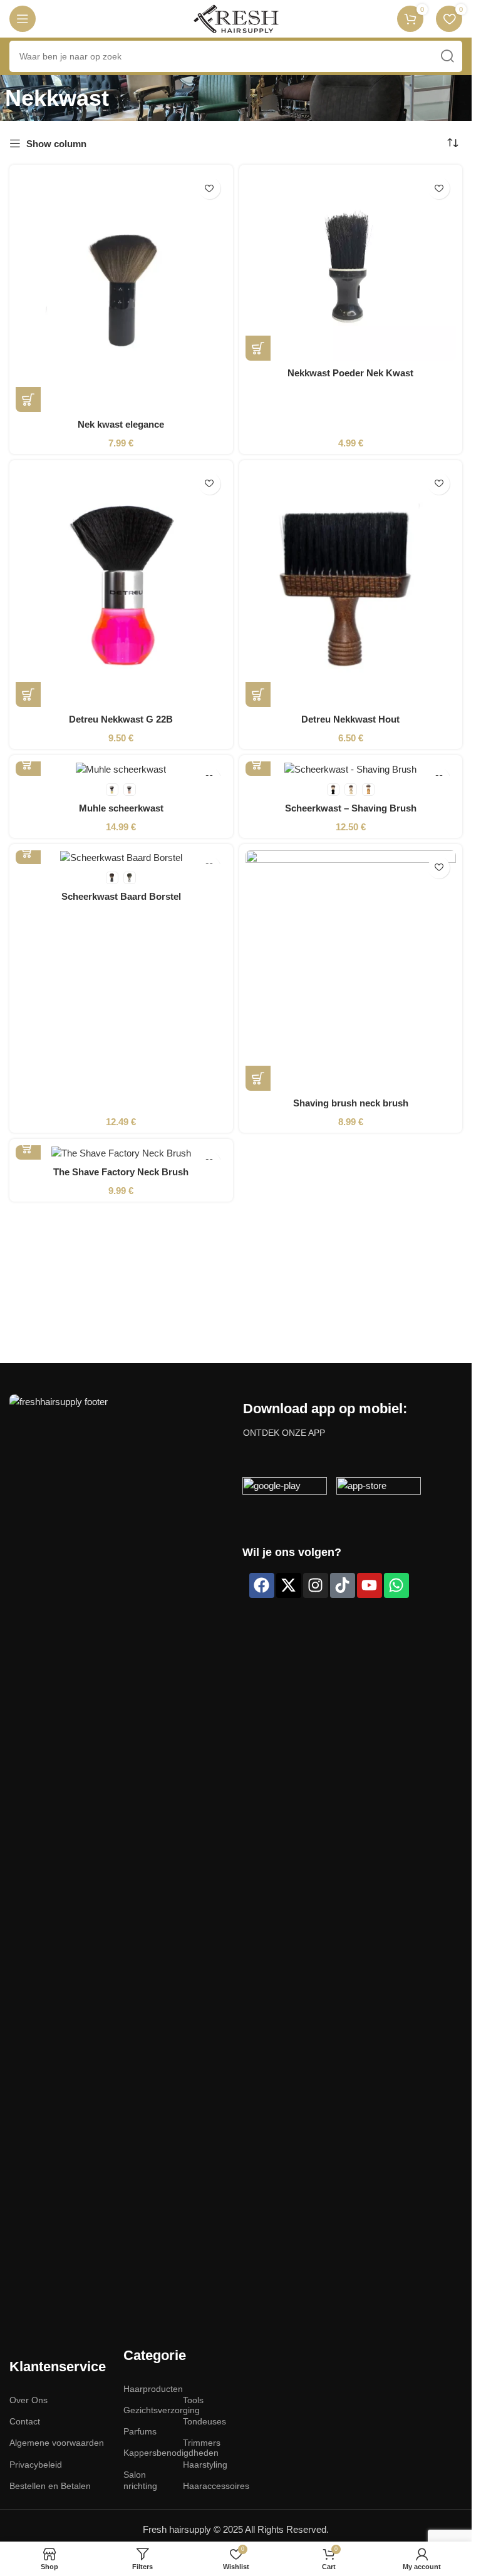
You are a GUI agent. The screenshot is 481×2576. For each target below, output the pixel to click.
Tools (193, 2400)
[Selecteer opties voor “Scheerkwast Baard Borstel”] (28, 852)
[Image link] (120, 1863)
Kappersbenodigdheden (147, 2453)
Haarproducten (147, 2389)
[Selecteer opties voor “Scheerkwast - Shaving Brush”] (258, 763)
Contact (25, 2421)
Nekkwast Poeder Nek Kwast (350, 373)
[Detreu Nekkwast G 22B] (121, 587)
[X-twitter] (289, 1585)
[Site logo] (236, 18)
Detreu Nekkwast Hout (350, 719)
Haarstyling (205, 2465)
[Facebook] (262, 1585)
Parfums (140, 2431)
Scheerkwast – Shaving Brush (351, 808)
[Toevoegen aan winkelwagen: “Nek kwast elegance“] (28, 399)
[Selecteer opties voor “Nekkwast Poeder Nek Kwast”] (258, 348)
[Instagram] (316, 1585)
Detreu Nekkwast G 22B (121, 719)
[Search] (447, 56)
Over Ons (28, 2400)
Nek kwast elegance (121, 424)
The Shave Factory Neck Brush (121, 1172)
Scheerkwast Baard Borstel (121, 896)
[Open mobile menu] (23, 19)
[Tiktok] (343, 1585)
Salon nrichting (140, 2480)
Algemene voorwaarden (57, 2443)
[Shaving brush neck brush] (351, 971)
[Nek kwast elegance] (121, 291)
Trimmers (202, 2443)
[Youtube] (370, 1585)
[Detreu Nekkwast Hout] (351, 587)
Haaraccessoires (206, 2486)
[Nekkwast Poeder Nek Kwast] (351, 266)
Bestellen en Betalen (50, 2486)
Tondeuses (204, 2421)
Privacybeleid (36, 2465)
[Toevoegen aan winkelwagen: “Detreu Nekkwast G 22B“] (28, 694)
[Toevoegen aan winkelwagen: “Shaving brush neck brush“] (258, 1078)
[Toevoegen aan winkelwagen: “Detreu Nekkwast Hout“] (258, 694)
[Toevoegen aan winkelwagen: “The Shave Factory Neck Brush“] (28, 1147)
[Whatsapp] (396, 1585)
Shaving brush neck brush (351, 1103)
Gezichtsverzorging (147, 2410)
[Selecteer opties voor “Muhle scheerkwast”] (28, 763)
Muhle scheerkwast (121, 808)
